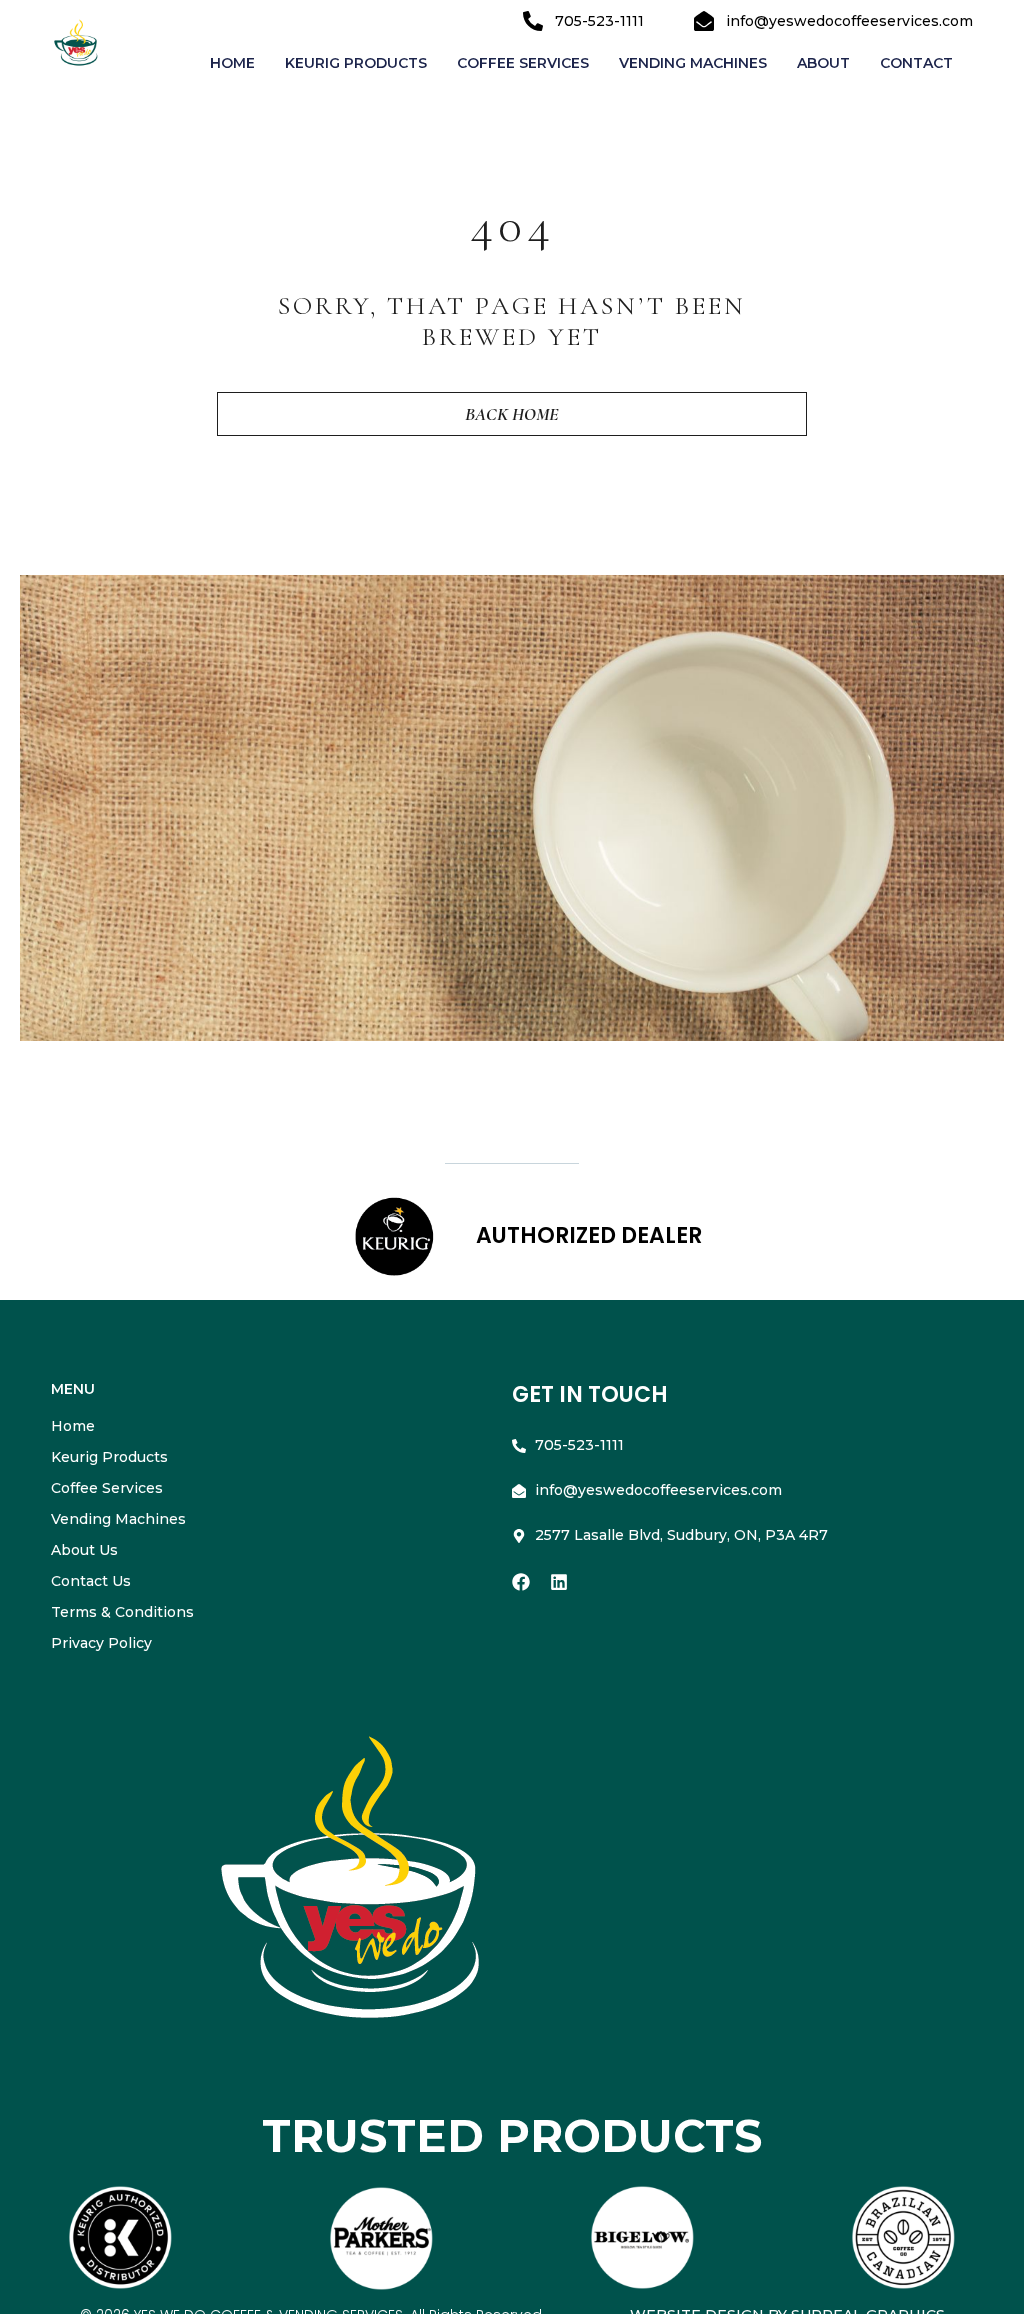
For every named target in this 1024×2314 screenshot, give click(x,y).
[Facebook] (521, 1582)
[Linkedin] (559, 1582)
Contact (916, 63)
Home (232, 63)
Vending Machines (693, 63)
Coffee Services (523, 63)
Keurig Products (356, 63)
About (823, 63)
